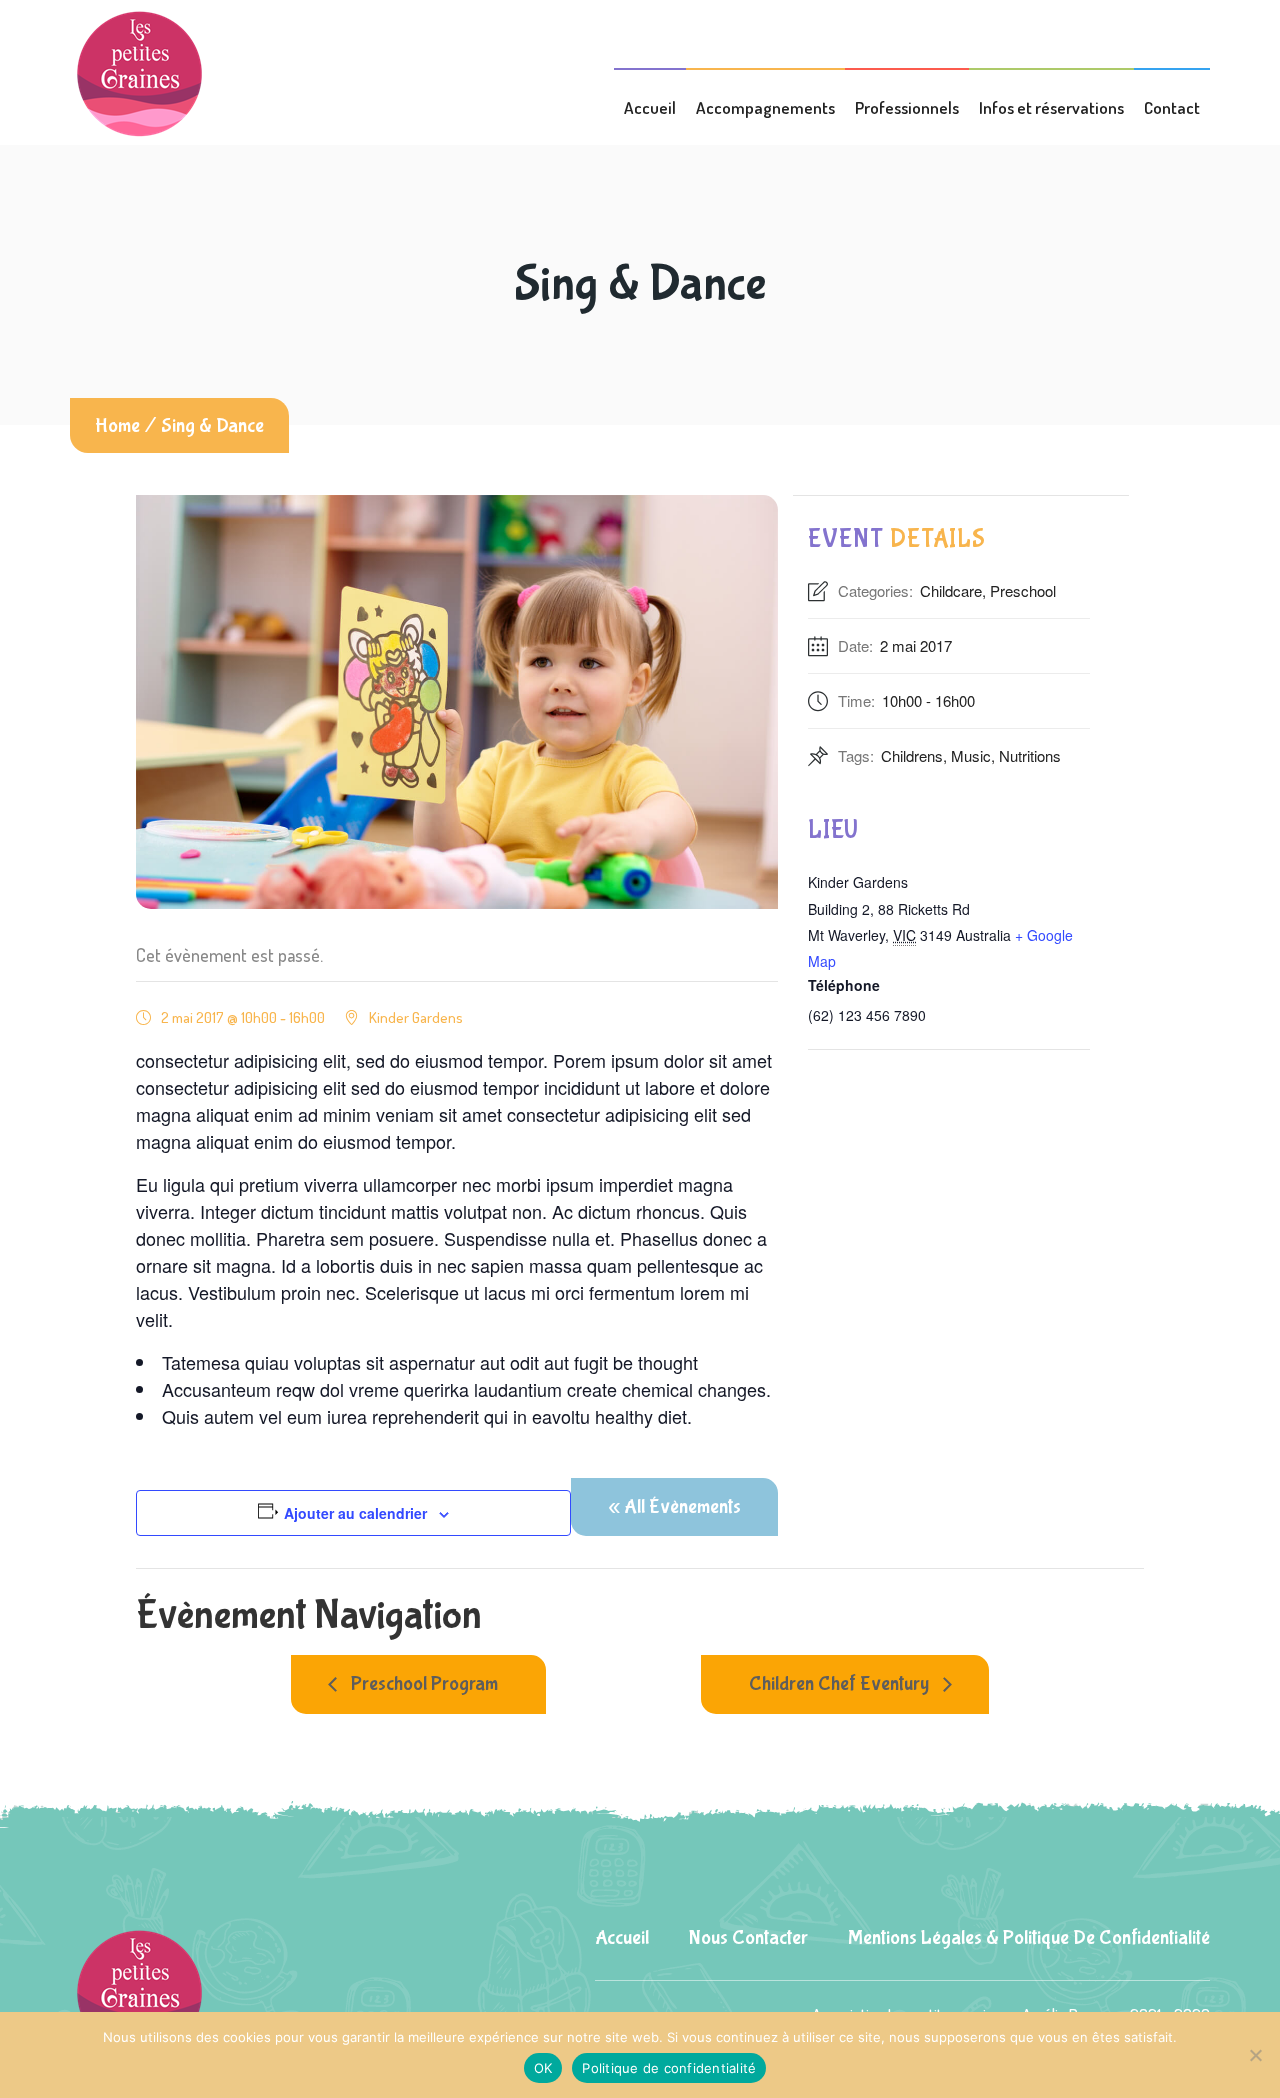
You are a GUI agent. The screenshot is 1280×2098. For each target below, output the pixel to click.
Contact (1172, 107)
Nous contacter (748, 1937)
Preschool (1023, 590)
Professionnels (907, 107)
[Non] (1255, 2055)
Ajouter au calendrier (355, 1513)
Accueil (650, 107)
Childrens (912, 755)
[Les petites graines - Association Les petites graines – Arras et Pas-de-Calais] (140, 71)
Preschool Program (422, 1683)
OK (543, 2068)
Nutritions (1030, 755)
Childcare (951, 590)
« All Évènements (674, 1506)
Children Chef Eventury (841, 1683)
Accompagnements (765, 107)
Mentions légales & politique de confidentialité (1029, 1937)
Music (971, 755)
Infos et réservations (1051, 107)
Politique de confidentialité (669, 2068)
